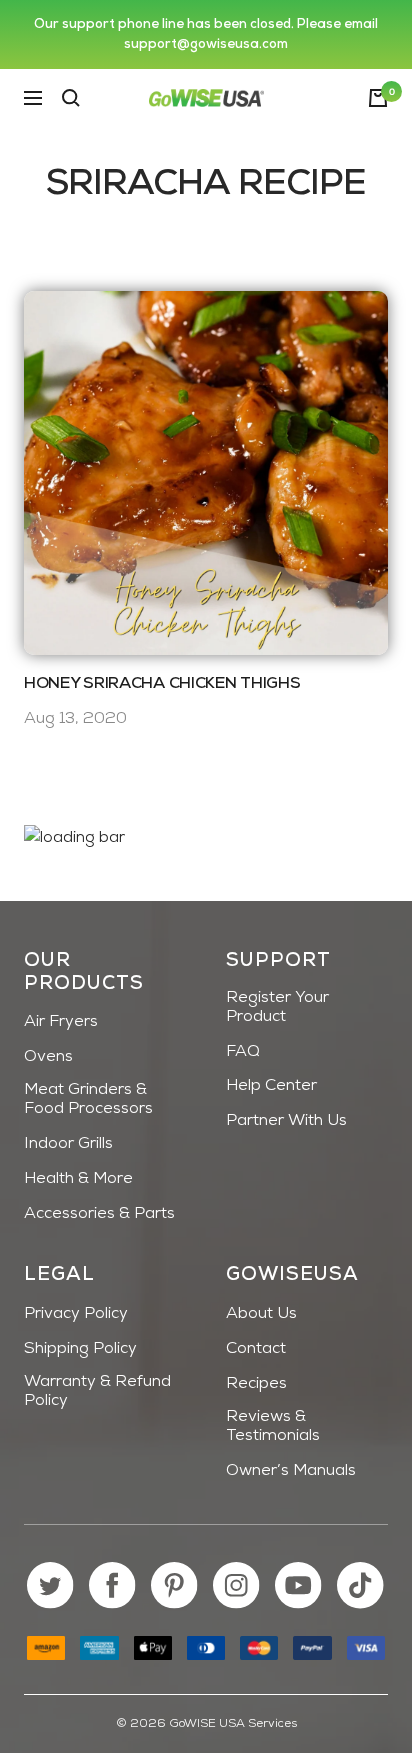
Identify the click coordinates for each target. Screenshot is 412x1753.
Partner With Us (286, 1121)
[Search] (71, 98)
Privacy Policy (76, 1314)
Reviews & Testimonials (273, 1426)
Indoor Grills (68, 1144)
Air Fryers (61, 1022)
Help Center (271, 1086)
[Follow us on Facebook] (112, 1585)
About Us (261, 1314)
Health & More (78, 1179)
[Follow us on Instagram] (236, 1585)
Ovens (48, 1057)
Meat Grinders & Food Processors (88, 1099)
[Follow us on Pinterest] (174, 1585)
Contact (256, 1349)
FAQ (243, 1052)
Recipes (256, 1384)
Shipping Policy (80, 1349)
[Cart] (378, 98)
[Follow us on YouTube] (298, 1585)
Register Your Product (277, 1007)
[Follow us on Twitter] (50, 1585)
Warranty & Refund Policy (97, 1391)
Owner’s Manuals (291, 1471)
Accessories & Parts (99, 1214)
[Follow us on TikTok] (360, 1585)
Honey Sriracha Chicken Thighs (162, 684)
